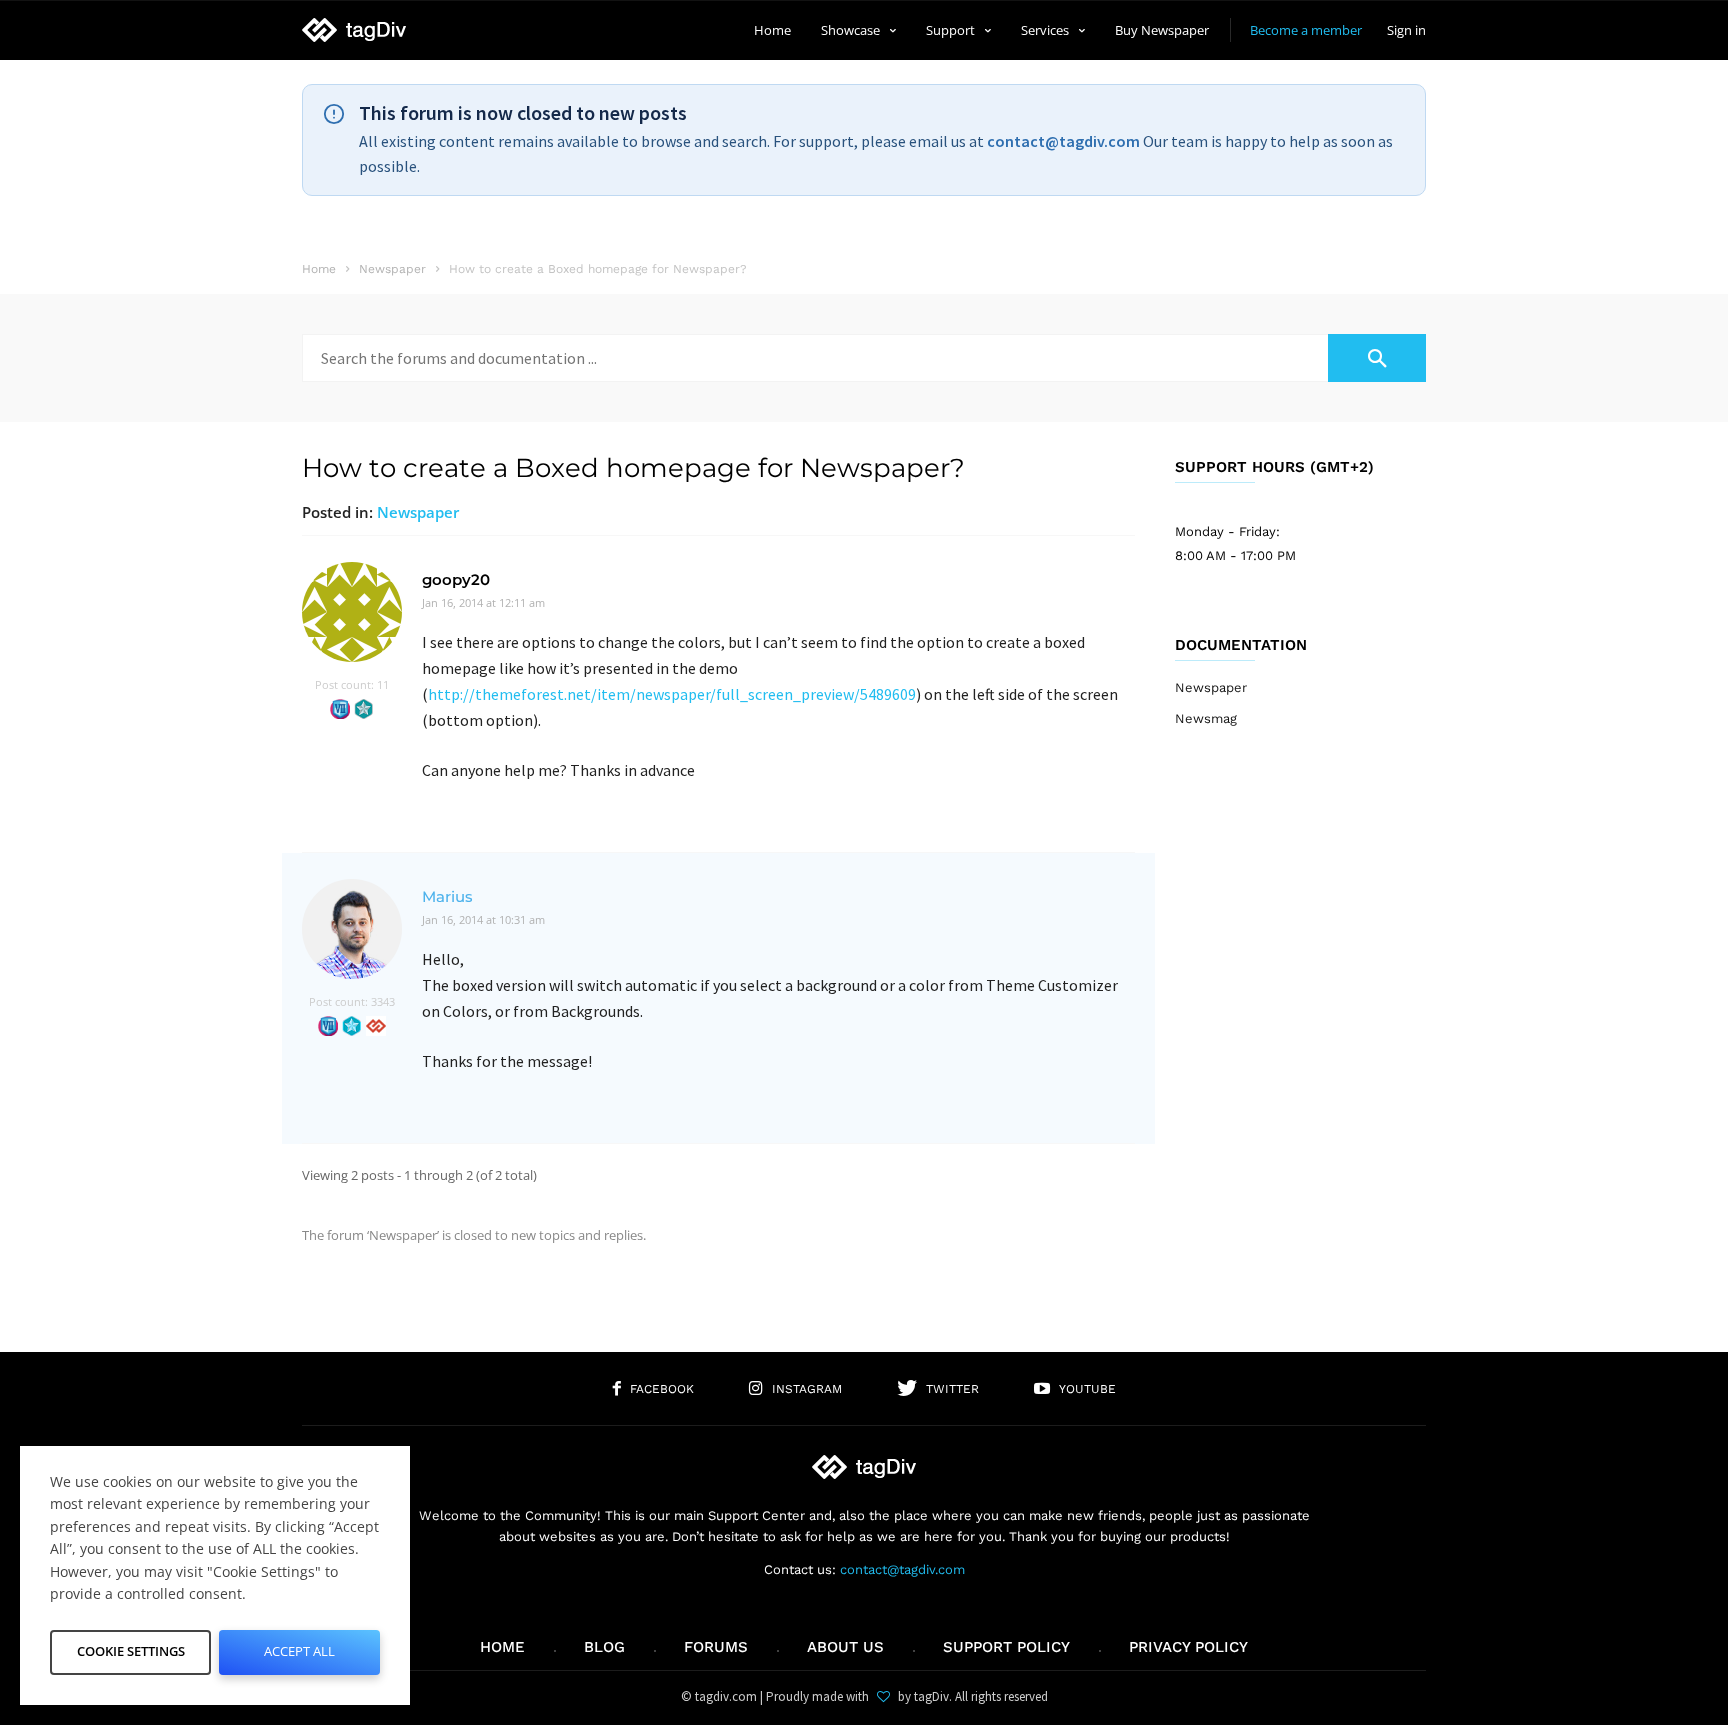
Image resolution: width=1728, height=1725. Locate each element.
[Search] (1377, 358)
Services (1045, 30)
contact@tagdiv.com (1063, 141)
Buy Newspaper (1162, 30)
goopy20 (456, 579)
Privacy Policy (1188, 1647)
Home (772, 30)
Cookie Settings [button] (131, 1651)
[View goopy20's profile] (352, 665)
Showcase (850, 30)
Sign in (1406, 30)
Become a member (1306, 30)
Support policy (1006, 1647)
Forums (716, 1647)
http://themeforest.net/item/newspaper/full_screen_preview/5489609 (672, 694)
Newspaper (418, 512)
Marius (447, 896)
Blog (604, 1647)
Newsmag (1206, 718)
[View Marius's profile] (352, 982)
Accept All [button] (299, 1651)
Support (950, 30)
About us (845, 1647)
